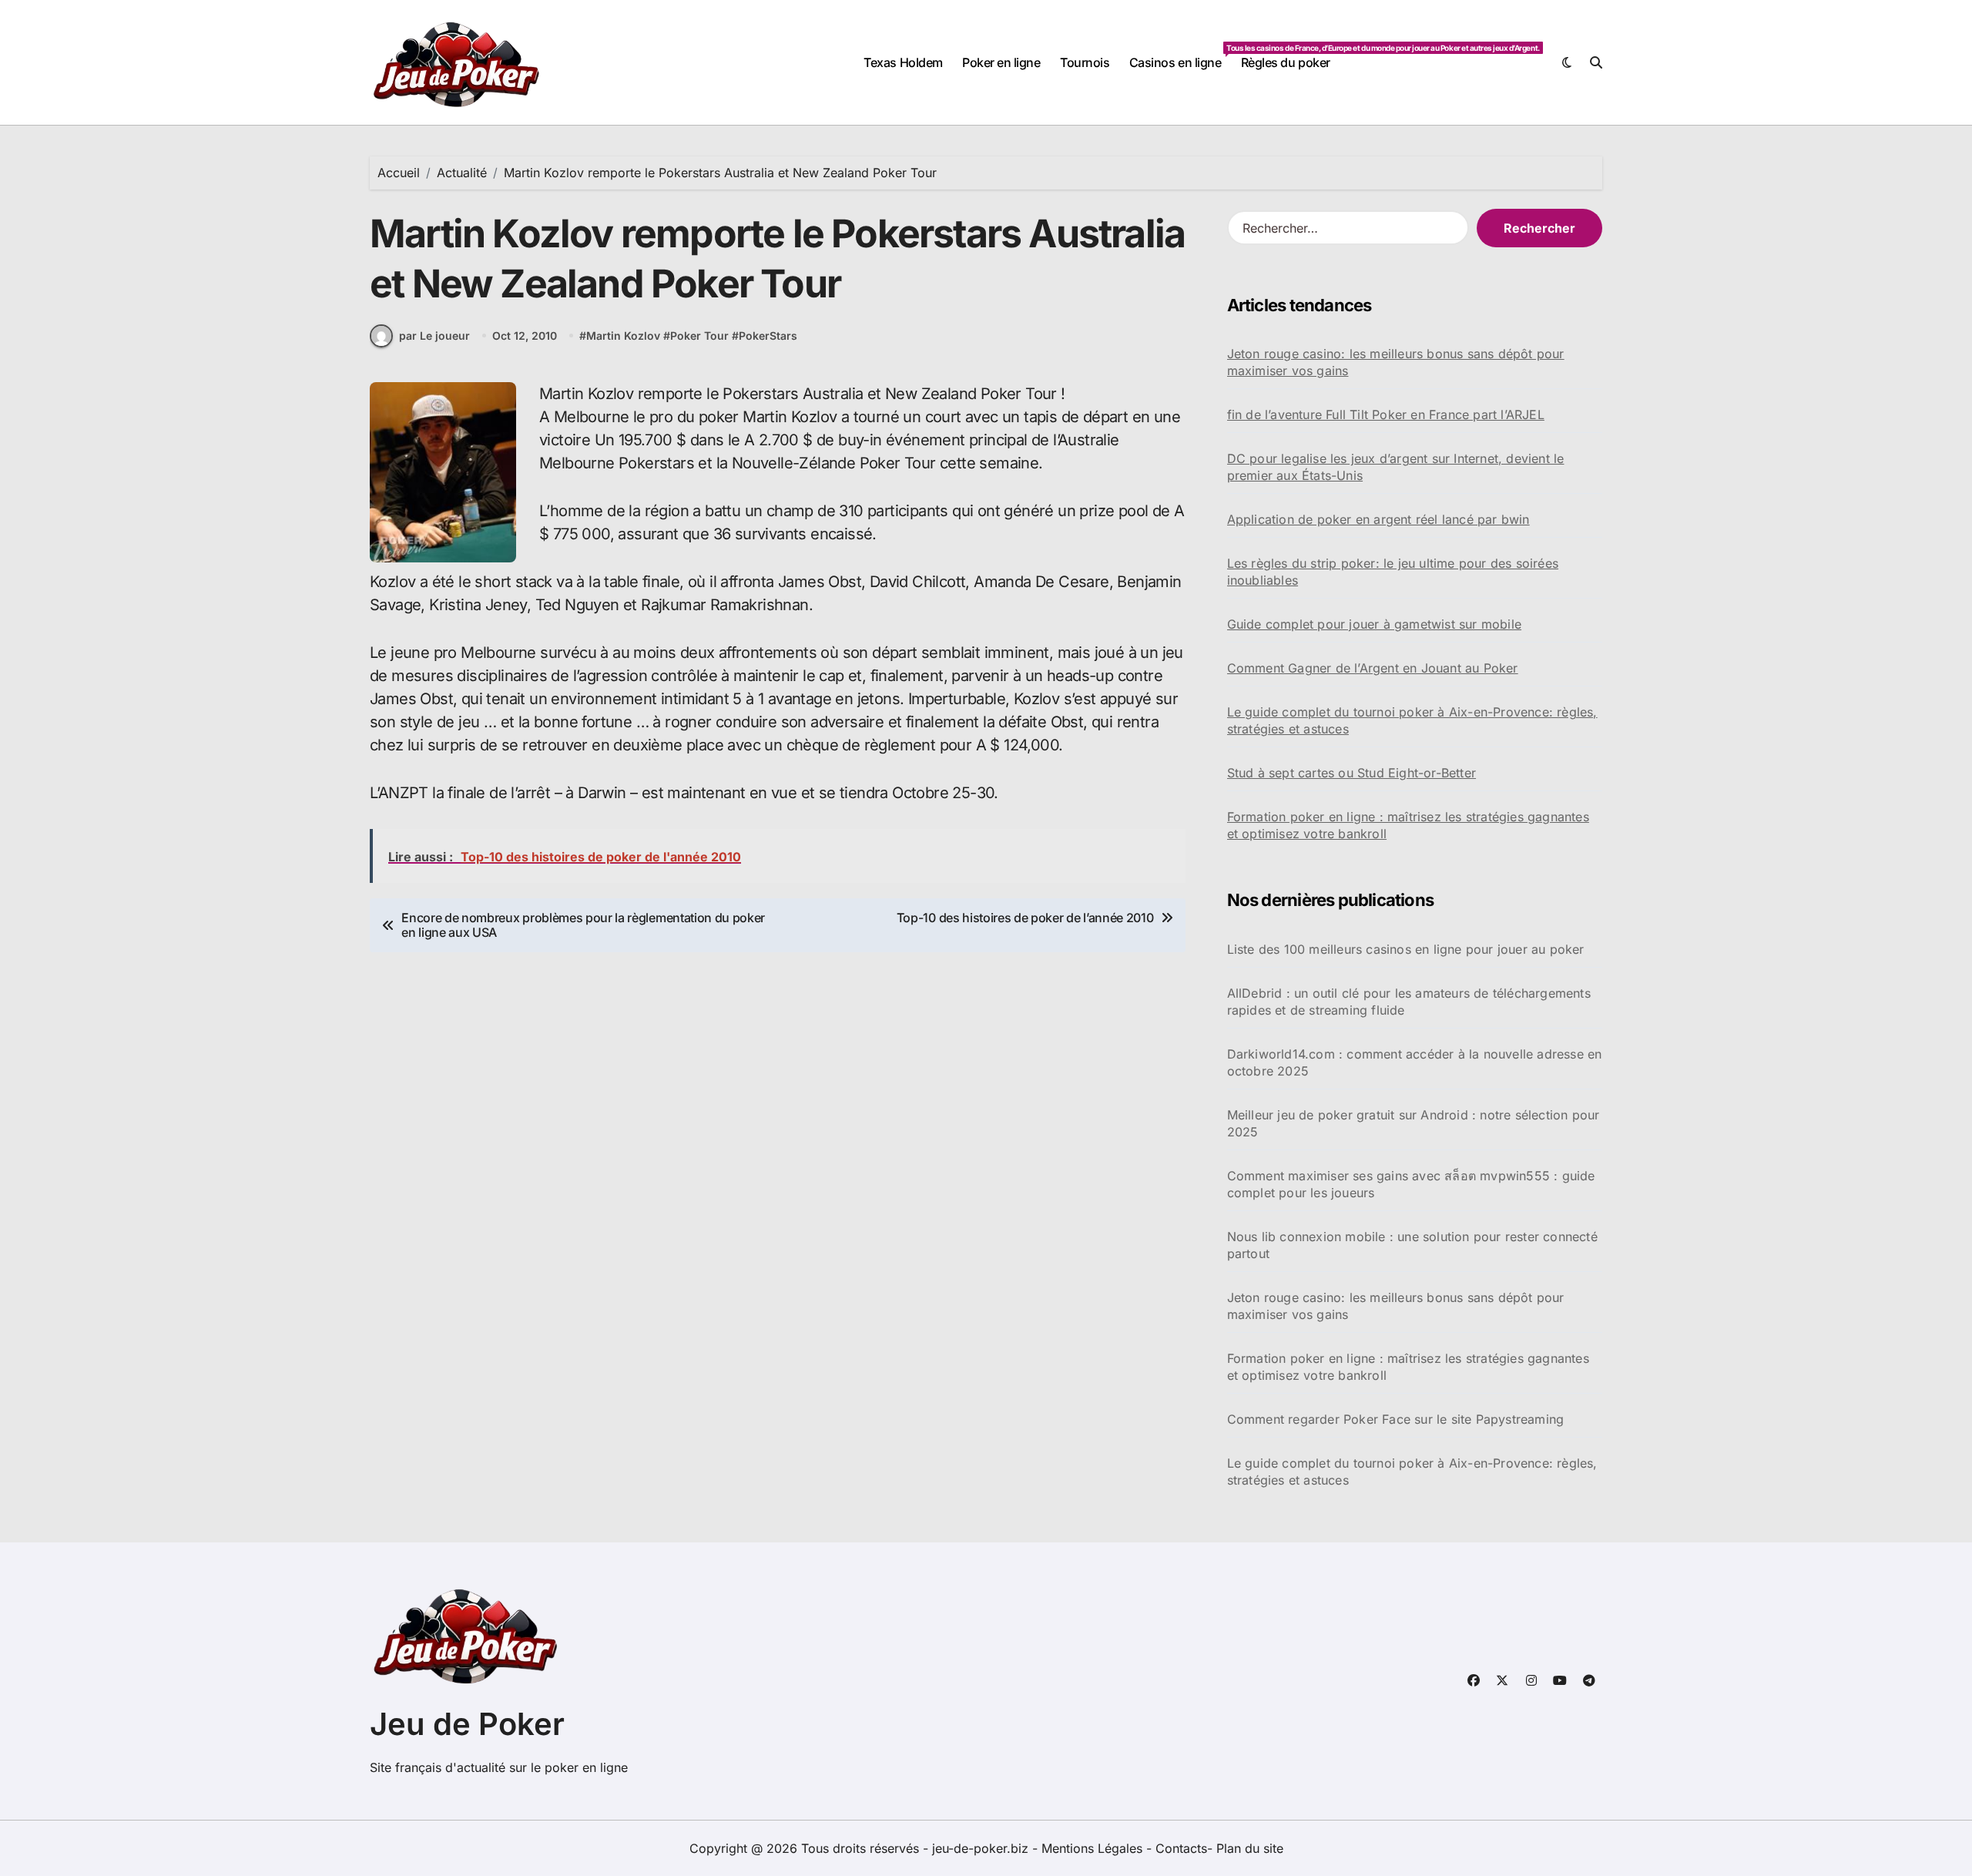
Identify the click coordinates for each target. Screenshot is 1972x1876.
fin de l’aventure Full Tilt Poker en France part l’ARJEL (1386, 414)
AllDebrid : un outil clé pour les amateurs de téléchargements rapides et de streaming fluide (1409, 1002)
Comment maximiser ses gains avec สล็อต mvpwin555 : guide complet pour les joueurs (1411, 1184)
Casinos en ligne (1180, 57)
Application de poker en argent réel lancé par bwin (1378, 519)
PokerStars (768, 336)
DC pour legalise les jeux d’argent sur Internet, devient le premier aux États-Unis (1396, 467)
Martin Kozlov (623, 336)
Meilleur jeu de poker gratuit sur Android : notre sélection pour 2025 (1414, 1123)
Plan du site (1250, 1848)
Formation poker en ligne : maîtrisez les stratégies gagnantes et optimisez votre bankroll (1408, 825)
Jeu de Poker (467, 1724)
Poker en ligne (1001, 62)
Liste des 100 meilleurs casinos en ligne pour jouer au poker (1406, 949)
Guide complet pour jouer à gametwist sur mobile (1374, 624)
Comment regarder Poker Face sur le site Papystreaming (1396, 1419)
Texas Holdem (903, 62)
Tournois (1085, 62)
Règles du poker (1286, 62)
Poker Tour (699, 336)
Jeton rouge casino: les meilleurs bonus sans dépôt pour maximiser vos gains (1396, 362)
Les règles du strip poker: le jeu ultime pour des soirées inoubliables (1393, 572)
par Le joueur (434, 336)
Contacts (1181, 1848)
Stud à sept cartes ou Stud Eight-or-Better (1352, 773)
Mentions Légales (1094, 1848)
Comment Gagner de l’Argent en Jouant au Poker (1373, 668)
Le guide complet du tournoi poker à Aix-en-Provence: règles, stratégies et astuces (1412, 720)
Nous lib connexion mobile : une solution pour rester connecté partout (1412, 1245)
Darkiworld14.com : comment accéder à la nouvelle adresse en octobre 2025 (1415, 1062)
